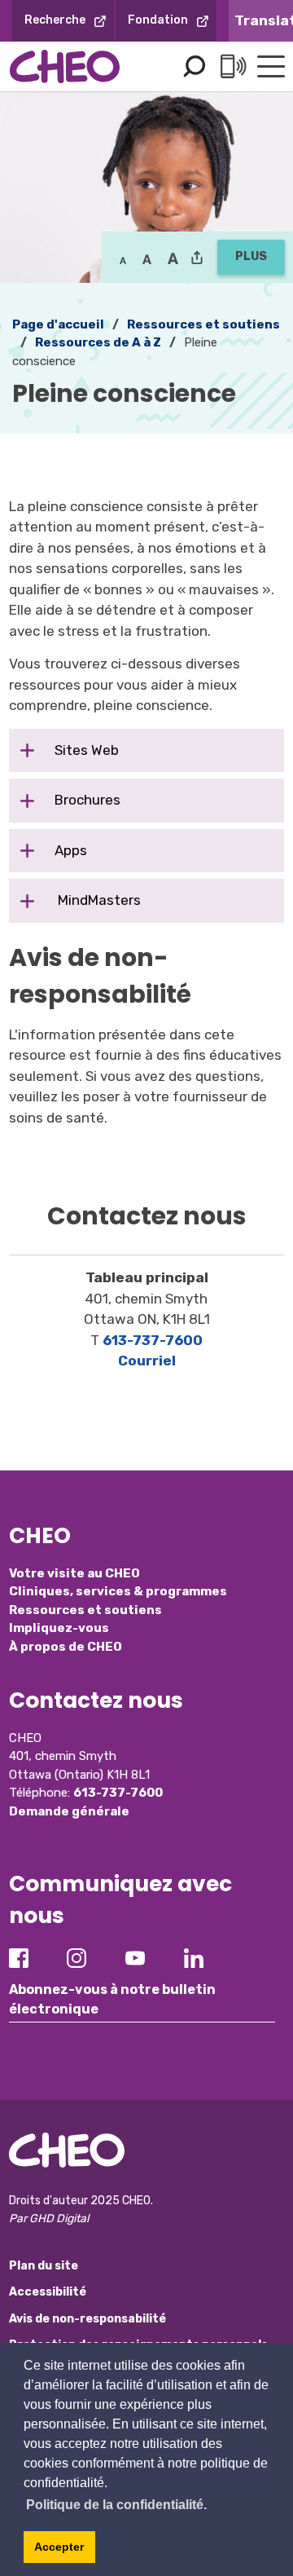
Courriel (147, 1361)
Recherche (55, 20)
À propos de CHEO (66, 1647)
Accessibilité (48, 2292)
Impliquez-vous (59, 1628)
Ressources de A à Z (98, 342)
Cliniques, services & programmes (118, 1591)
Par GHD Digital (49, 2219)
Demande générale (69, 1811)
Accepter (59, 2547)
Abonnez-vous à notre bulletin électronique (112, 1999)
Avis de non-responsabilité (87, 2319)
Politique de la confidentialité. (116, 2505)
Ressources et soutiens (85, 1610)
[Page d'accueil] (65, 66)
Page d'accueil (58, 324)
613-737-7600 (153, 1340)
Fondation (158, 20)
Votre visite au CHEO (74, 1573)
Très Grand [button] (173, 259)
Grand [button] (147, 259)
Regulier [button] (123, 259)
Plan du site (44, 2266)
